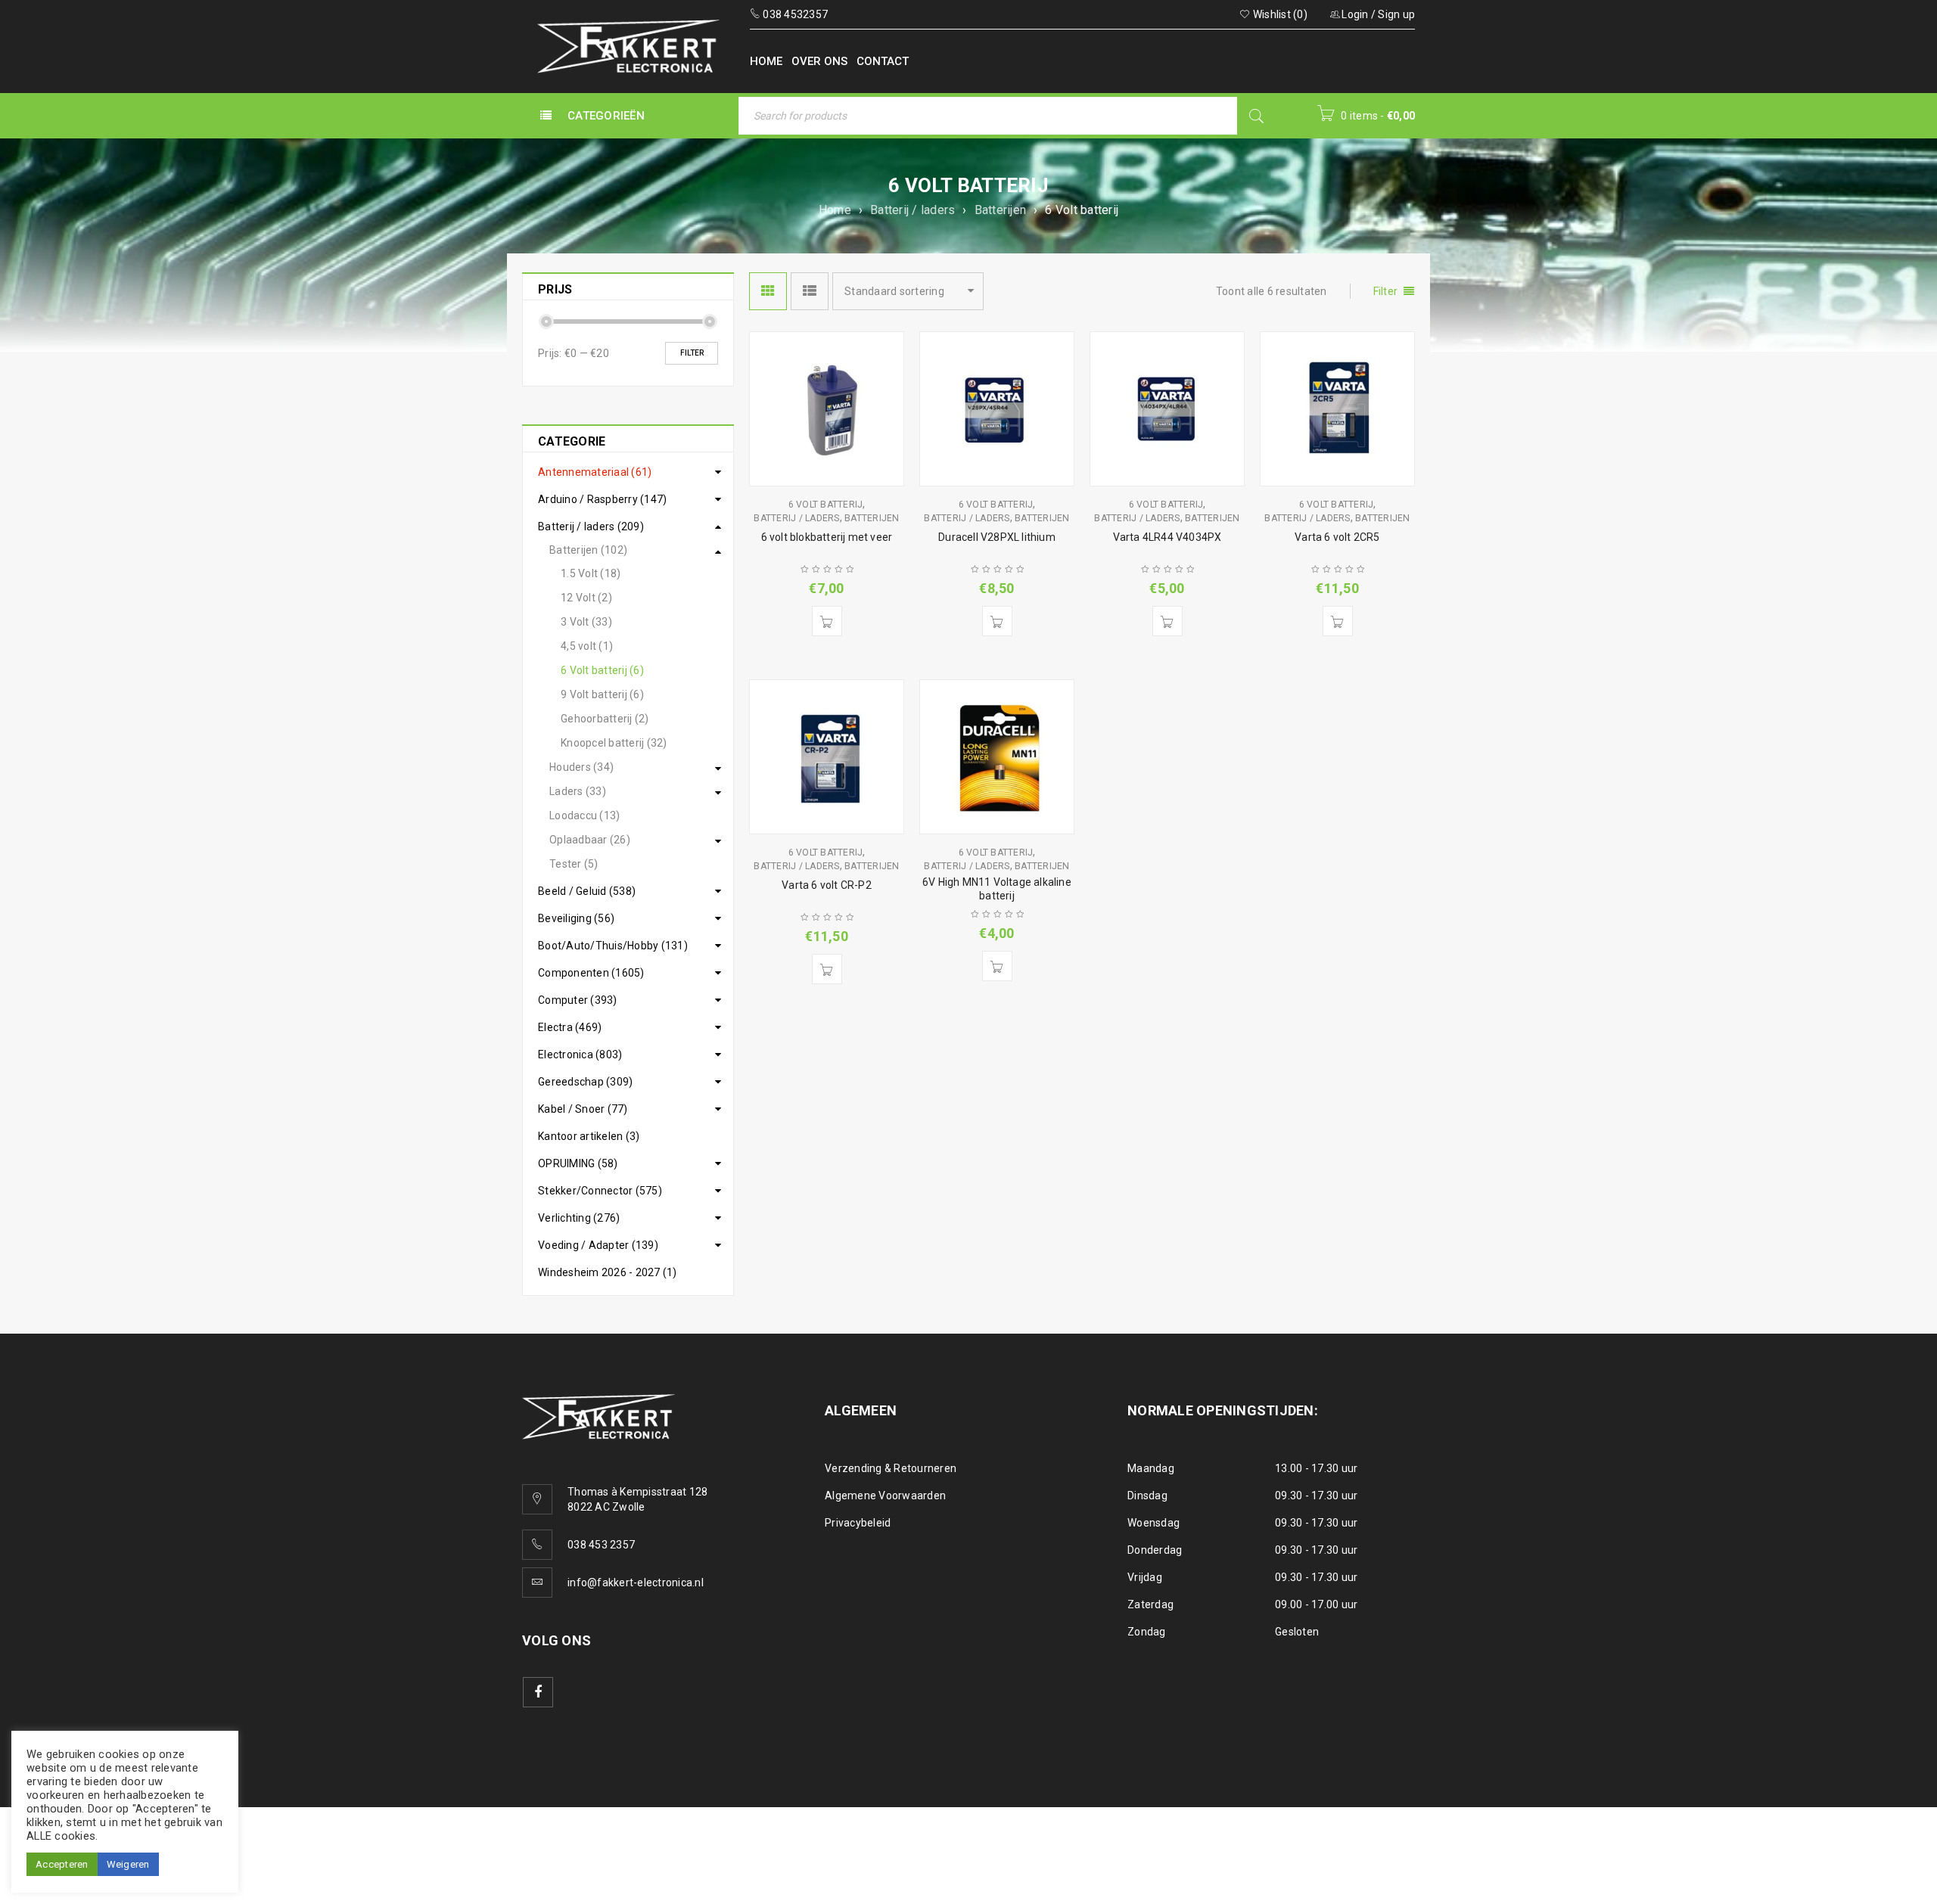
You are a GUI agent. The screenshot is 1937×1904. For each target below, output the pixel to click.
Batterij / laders (913, 210)
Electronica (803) (580, 1054)
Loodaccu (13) (585, 815)
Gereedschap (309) (585, 1082)
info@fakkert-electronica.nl (636, 1583)
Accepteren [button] (62, 1864)
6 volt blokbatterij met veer (827, 537)
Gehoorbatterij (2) (605, 719)
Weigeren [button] (128, 1864)
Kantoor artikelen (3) (589, 1136)
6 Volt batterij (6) (602, 670)
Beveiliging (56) (576, 918)
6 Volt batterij (826, 505)
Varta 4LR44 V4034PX (1167, 537)
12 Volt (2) (586, 598)
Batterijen (1001, 210)
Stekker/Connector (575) (600, 1191)
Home (835, 210)
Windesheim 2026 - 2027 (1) (608, 1272)
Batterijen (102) (588, 550)
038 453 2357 (601, 1545)
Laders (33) (578, 791)
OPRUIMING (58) (578, 1163)
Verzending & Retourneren (891, 1468)
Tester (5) (574, 864)
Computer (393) (578, 1000)
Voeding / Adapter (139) (598, 1245)
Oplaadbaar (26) (590, 840)
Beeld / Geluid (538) (587, 891)
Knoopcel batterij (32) (614, 743)
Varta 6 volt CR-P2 (827, 885)
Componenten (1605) (591, 973)
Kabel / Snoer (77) (583, 1109)
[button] (827, 621)
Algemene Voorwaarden (885, 1496)
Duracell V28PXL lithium (997, 537)
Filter (692, 353)
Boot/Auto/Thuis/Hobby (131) (613, 946)
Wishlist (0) (1279, 14)
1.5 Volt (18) (591, 573)
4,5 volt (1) (587, 646)
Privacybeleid (858, 1523)
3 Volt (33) (586, 622)
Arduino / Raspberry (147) (602, 499)
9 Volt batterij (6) (602, 694)
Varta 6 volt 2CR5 (1337, 537)
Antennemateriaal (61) (595, 472)
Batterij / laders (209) (591, 526)
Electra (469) (570, 1027)
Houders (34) (581, 767)
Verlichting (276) (579, 1218)
